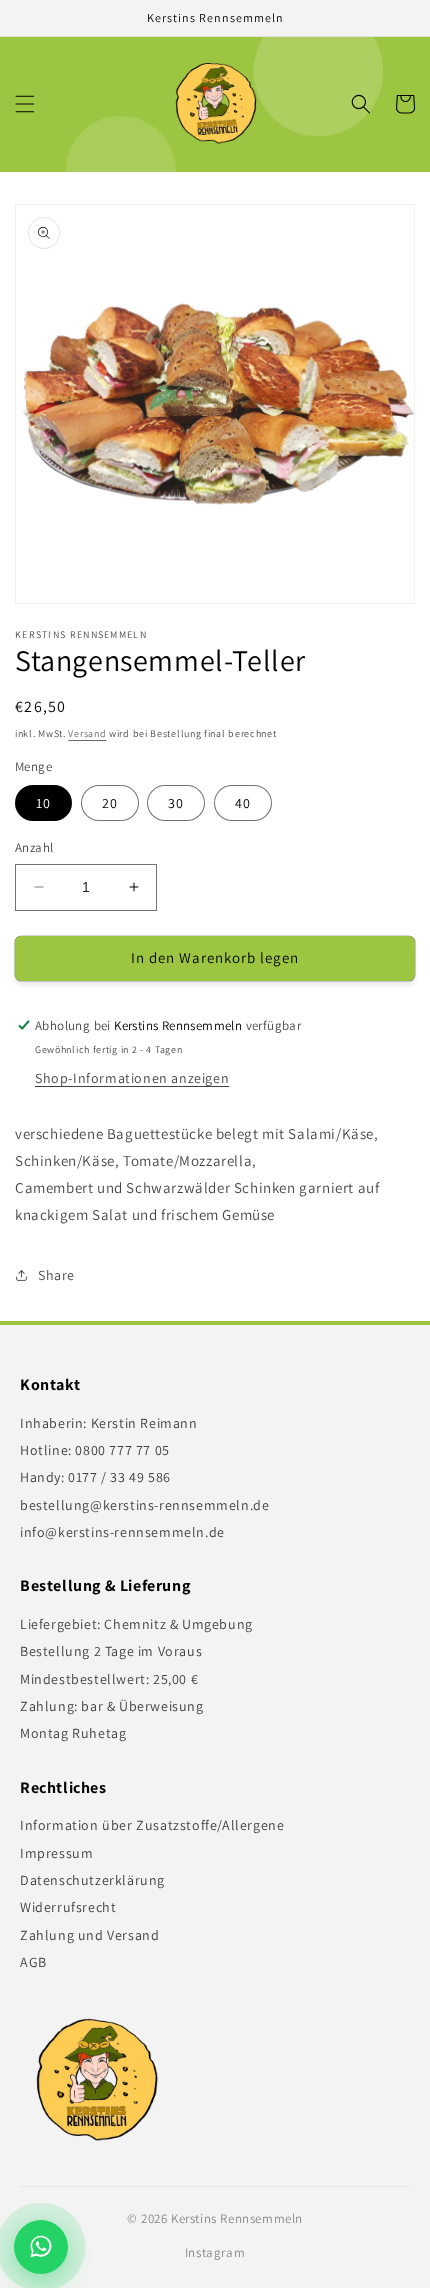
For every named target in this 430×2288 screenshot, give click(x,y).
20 (110, 803)
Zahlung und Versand (89, 1935)
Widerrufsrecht (68, 1907)
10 (43, 803)
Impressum (56, 1853)
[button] (25, 104)
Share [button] (56, 1275)
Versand (87, 733)
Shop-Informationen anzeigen (132, 1078)
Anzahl (34, 847)
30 (176, 803)
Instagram (215, 2252)
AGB (33, 1962)
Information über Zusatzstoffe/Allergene (152, 1825)
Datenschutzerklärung (92, 1880)
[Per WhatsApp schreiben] (46, 2247)
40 (243, 803)
